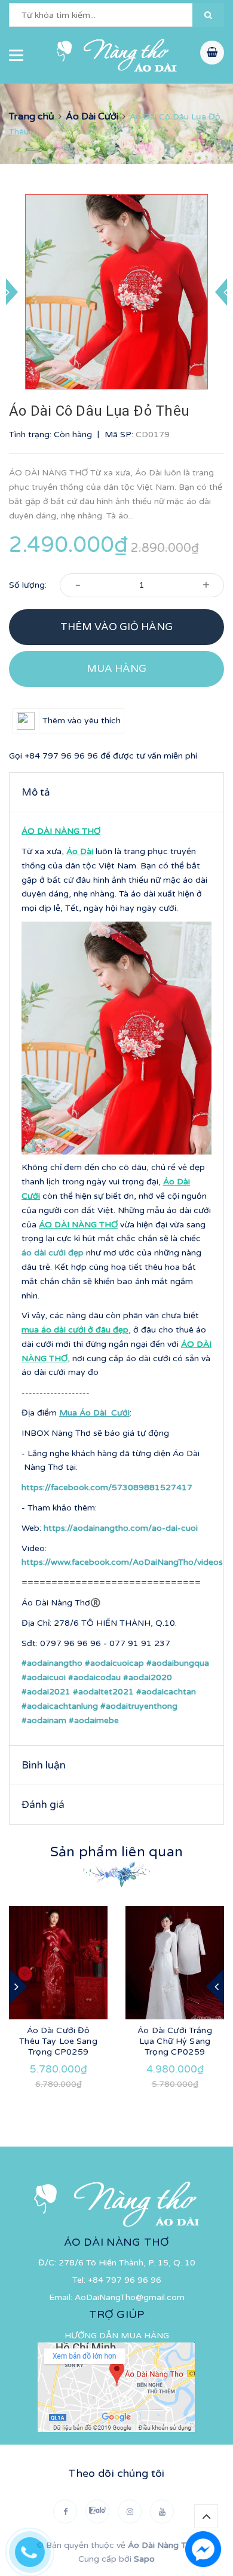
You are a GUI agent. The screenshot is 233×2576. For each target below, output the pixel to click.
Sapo (144, 2559)
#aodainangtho (52, 1663)
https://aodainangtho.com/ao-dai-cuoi (121, 1528)
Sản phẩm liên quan (116, 1852)
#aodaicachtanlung (60, 1706)
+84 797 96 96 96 (61, 756)
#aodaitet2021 (103, 1692)
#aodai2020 (148, 1677)
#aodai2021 (46, 1692)
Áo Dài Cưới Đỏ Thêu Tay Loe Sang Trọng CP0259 (58, 2041)
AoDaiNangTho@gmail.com (130, 2297)
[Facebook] (65, 2511)
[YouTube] (162, 2511)
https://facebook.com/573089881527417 (107, 1487)
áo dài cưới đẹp (54, 1253)
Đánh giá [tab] (43, 1805)
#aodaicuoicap (114, 1663)
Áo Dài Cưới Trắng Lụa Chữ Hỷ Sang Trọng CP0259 (174, 2041)
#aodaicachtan (166, 1692)
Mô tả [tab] (36, 792)
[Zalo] (97, 2511)
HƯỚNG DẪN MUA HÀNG (117, 2336)
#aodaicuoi (44, 1677)
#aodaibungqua (178, 1663)
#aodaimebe (94, 1720)
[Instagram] (130, 2511)
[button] (208, 15)
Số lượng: (28, 585)
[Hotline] (36, 2549)
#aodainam (44, 1720)
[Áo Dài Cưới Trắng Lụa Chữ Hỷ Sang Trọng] (175, 1963)
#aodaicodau (94, 1677)
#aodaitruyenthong (139, 1706)
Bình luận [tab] (44, 1765)
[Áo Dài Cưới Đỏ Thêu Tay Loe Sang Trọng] (58, 1963)
